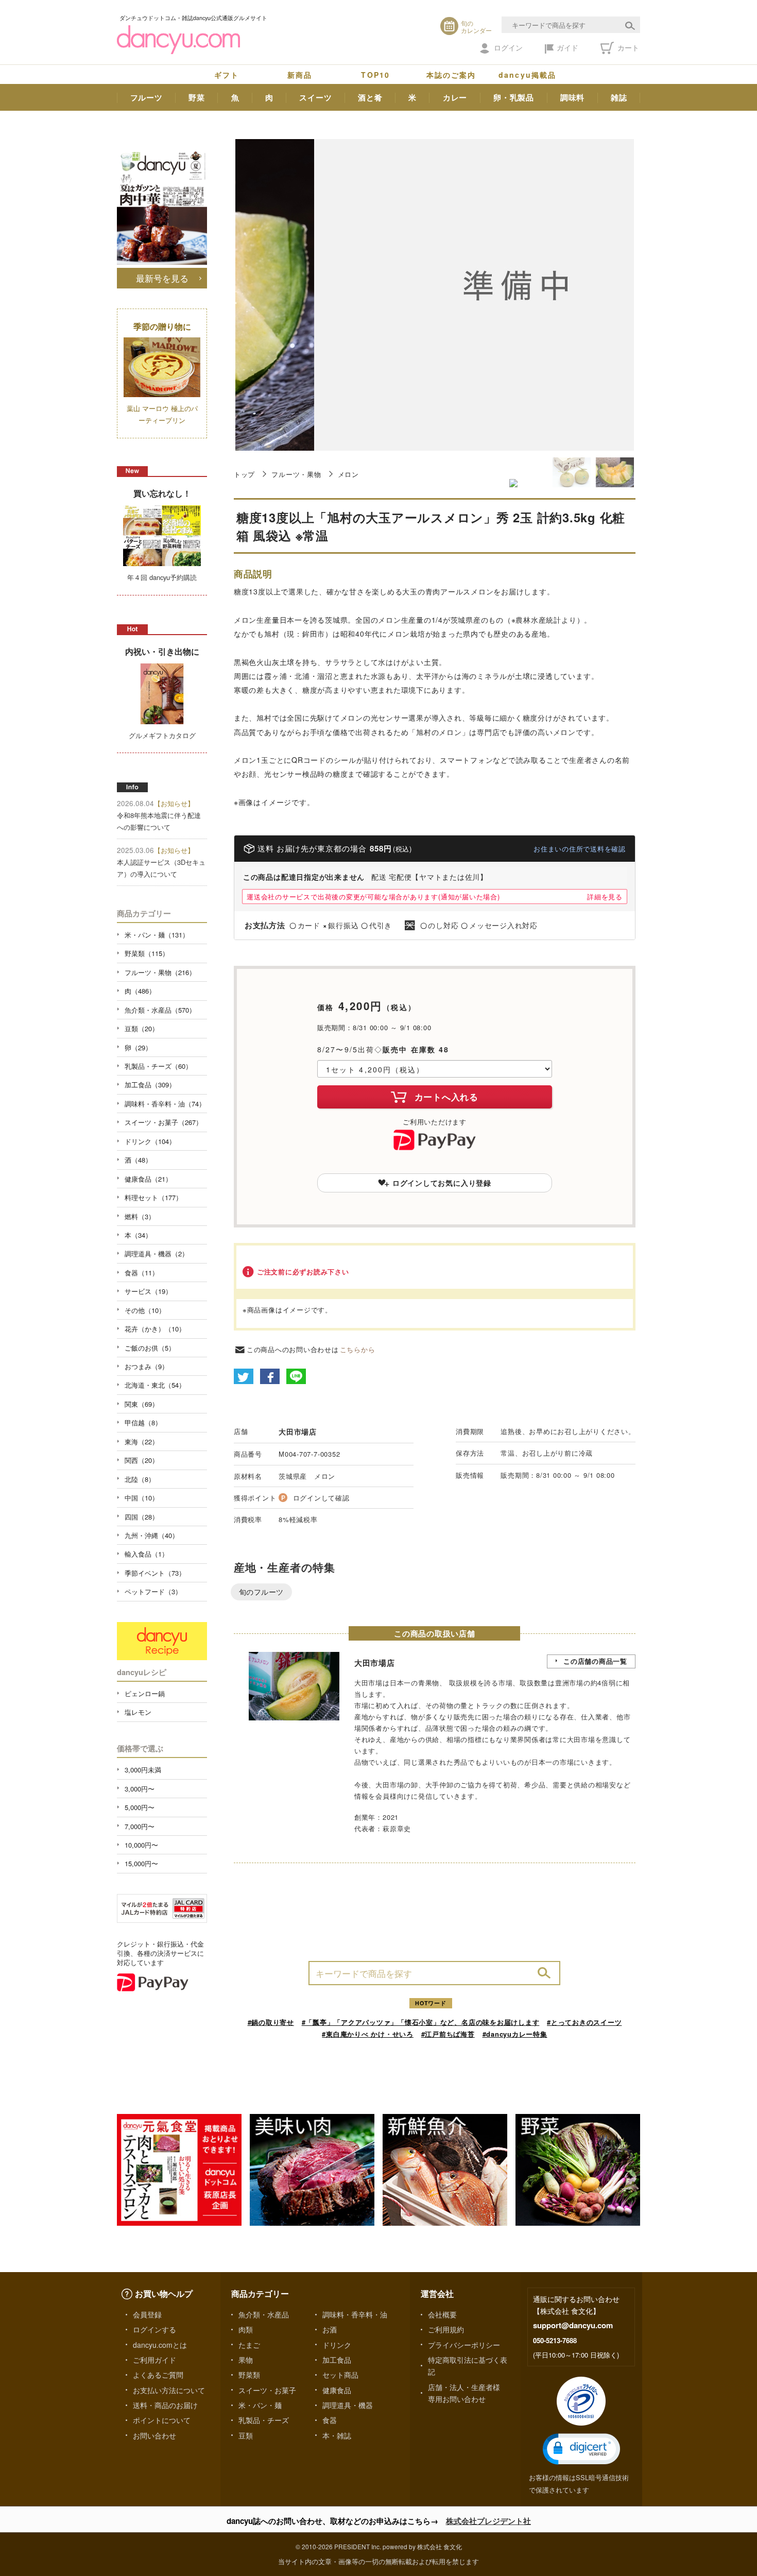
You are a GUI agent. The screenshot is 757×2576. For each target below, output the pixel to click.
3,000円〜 (140, 1789)
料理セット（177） (153, 1197)
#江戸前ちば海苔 (448, 2034)
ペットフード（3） (153, 1591)
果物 (246, 2360)
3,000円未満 (143, 1770)
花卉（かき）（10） (155, 1329)
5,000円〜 (140, 1807)
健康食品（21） (148, 1179)
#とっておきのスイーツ (584, 2022)
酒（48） (138, 1160)
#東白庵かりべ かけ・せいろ (368, 2034)
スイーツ (315, 97)
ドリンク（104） (150, 1141)
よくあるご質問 (158, 2375)
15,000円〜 (141, 1863)
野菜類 (249, 2375)
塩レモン (138, 1712)
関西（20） (142, 1460)
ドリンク (337, 2345)
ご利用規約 (446, 2329)
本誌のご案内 (451, 75)
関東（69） (142, 1404)
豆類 (246, 2435)
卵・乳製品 (514, 97)
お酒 (330, 2329)
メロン (348, 474)
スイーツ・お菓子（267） (164, 1122)
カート (627, 47)
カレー (455, 97)
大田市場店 (298, 1431)
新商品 (300, 75)
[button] (581, 2449)
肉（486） (140, 991)
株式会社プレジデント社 (488, 2521)
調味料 (572, 97)
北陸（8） (140, 1479)
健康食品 (337, 2390)
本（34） (138, 1235)
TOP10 (375, 75)
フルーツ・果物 (296, 474)
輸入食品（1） (147, 1554)
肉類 (246, 2329)
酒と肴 (370, 97)
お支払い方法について (169, 2390)
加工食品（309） (150, 1085)
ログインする (154, 2329)
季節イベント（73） (155, 1573)
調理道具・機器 (348, 2405)
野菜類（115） (147, 953)
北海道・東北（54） (155, 1385)
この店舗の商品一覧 (595, 1661)
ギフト (227, 75)
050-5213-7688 (555, 2340)
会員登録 (147, 2314)
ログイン (508, 47)
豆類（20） (142, 1028)
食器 (330, 2420)
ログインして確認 (321, 1498)
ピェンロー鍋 (145, 1693)
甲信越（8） (143, 1422)
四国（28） (142, 1517)
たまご (249, 2345)
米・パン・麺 (260, 2405)
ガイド (567, 47)
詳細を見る (605, 897)
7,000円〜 (140, 1826)
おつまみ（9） (147, 1366)
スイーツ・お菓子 (267, 2390)
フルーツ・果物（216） (160, 972)
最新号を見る (162, 278)
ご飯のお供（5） (150, 1348)
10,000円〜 (141, 1845)
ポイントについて (162, 2420)
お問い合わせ (154, 2435)
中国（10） (142, 1498)
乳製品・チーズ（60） (158, 1066)
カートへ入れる (446, 1097)
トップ (244, 474)
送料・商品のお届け (165, 2405)
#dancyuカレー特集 (515, 2034)
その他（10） (145, 1310)
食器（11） (142, 1273)
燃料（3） (140, 1216)
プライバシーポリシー (464, 2345)
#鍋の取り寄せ (271, 2022)
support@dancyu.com (573, 2325)
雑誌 (619, 97)
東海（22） (142, 1441)
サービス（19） (148, 1291)
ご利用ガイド (154, 2360)
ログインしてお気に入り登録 (442, 1183)
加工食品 (337, 2360)
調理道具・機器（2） (157, 1253)
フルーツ (147, 97)
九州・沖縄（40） (152, 1535)
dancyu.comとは (160, 2345)
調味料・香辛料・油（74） (165, 1104)
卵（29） (138, 1047)
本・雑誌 (337, 2435)
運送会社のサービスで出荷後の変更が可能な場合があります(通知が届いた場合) (373, 897)
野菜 (197, 97)
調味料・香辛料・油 (355, 2314)
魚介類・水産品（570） (160, 1010)
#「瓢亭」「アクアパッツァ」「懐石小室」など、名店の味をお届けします (421, 2022)
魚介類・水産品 (264, 2314)
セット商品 (340, 2375)
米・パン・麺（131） (157, 935)
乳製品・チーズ (264, 2420)
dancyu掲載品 (527, 75)
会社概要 (442, 2314)
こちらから (358, 1349)
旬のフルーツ (261, 1592)
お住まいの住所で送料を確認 (580, 849)
